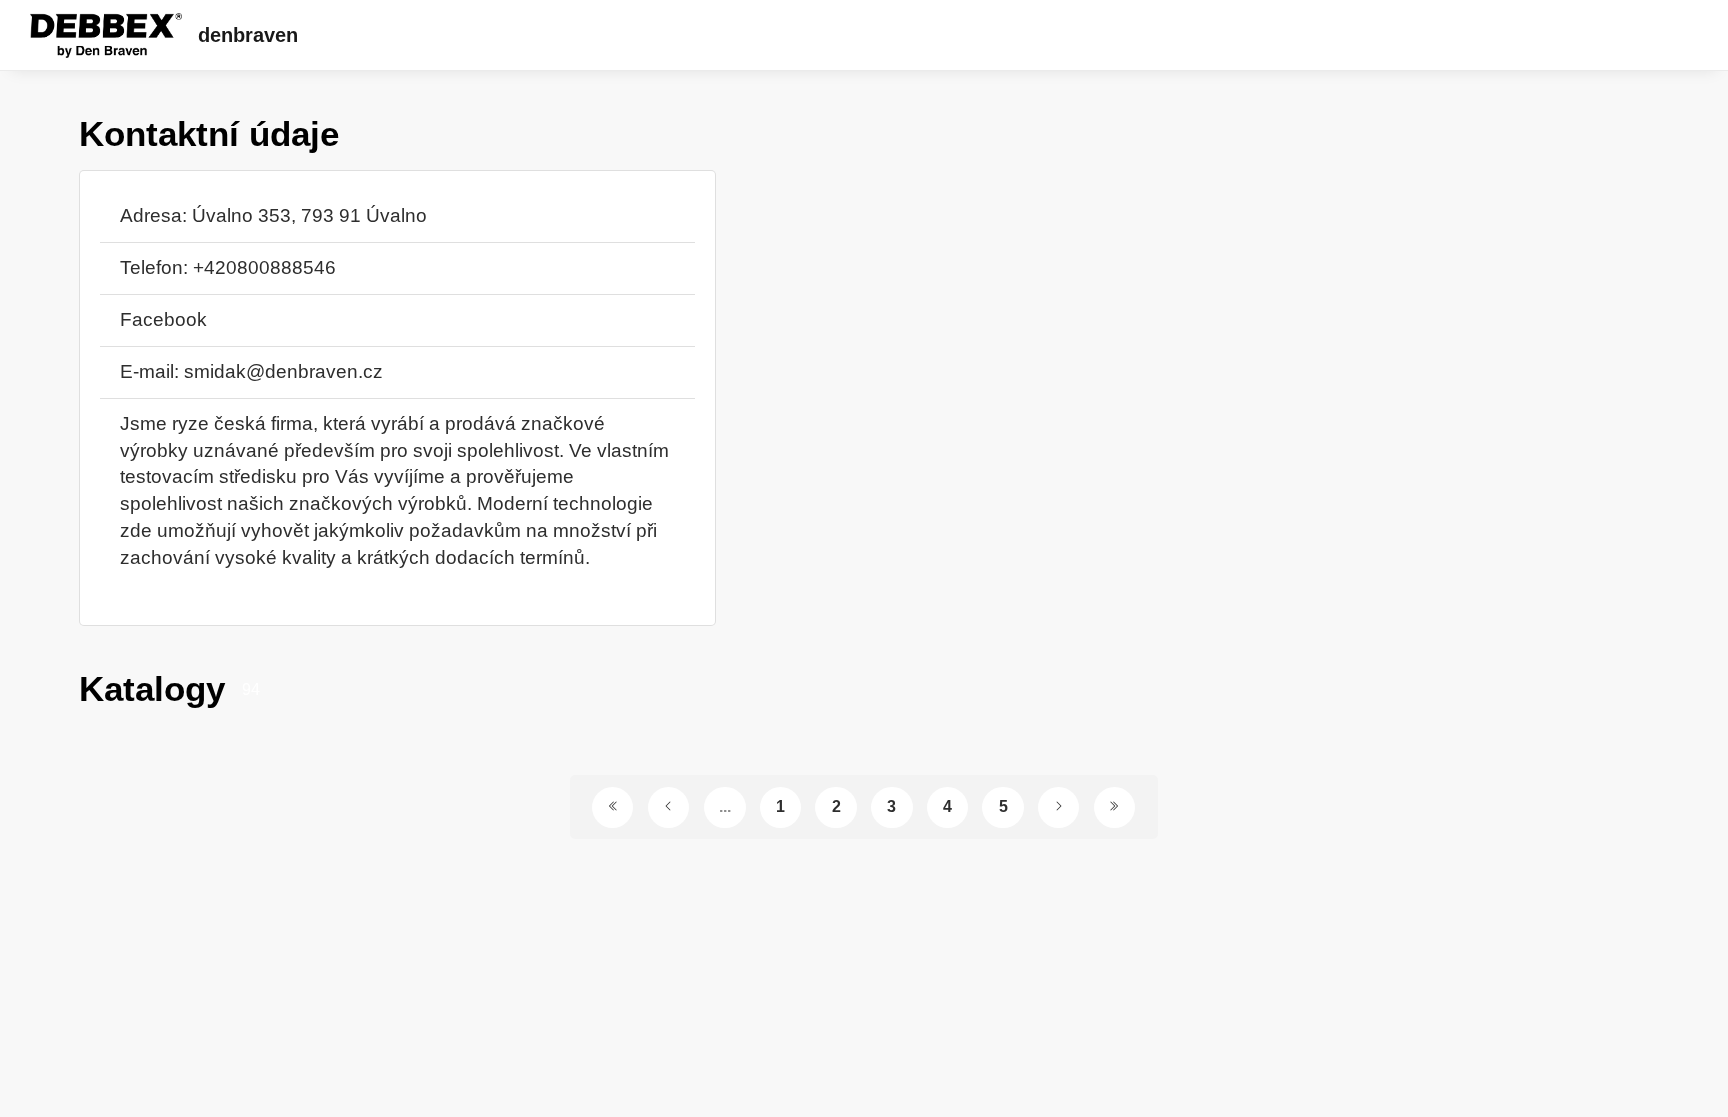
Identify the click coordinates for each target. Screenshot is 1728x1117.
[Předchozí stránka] (669, 808)
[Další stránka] (1059, 808)
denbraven (248, 35)
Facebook (163, 319)
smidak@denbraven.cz (283, 371)
